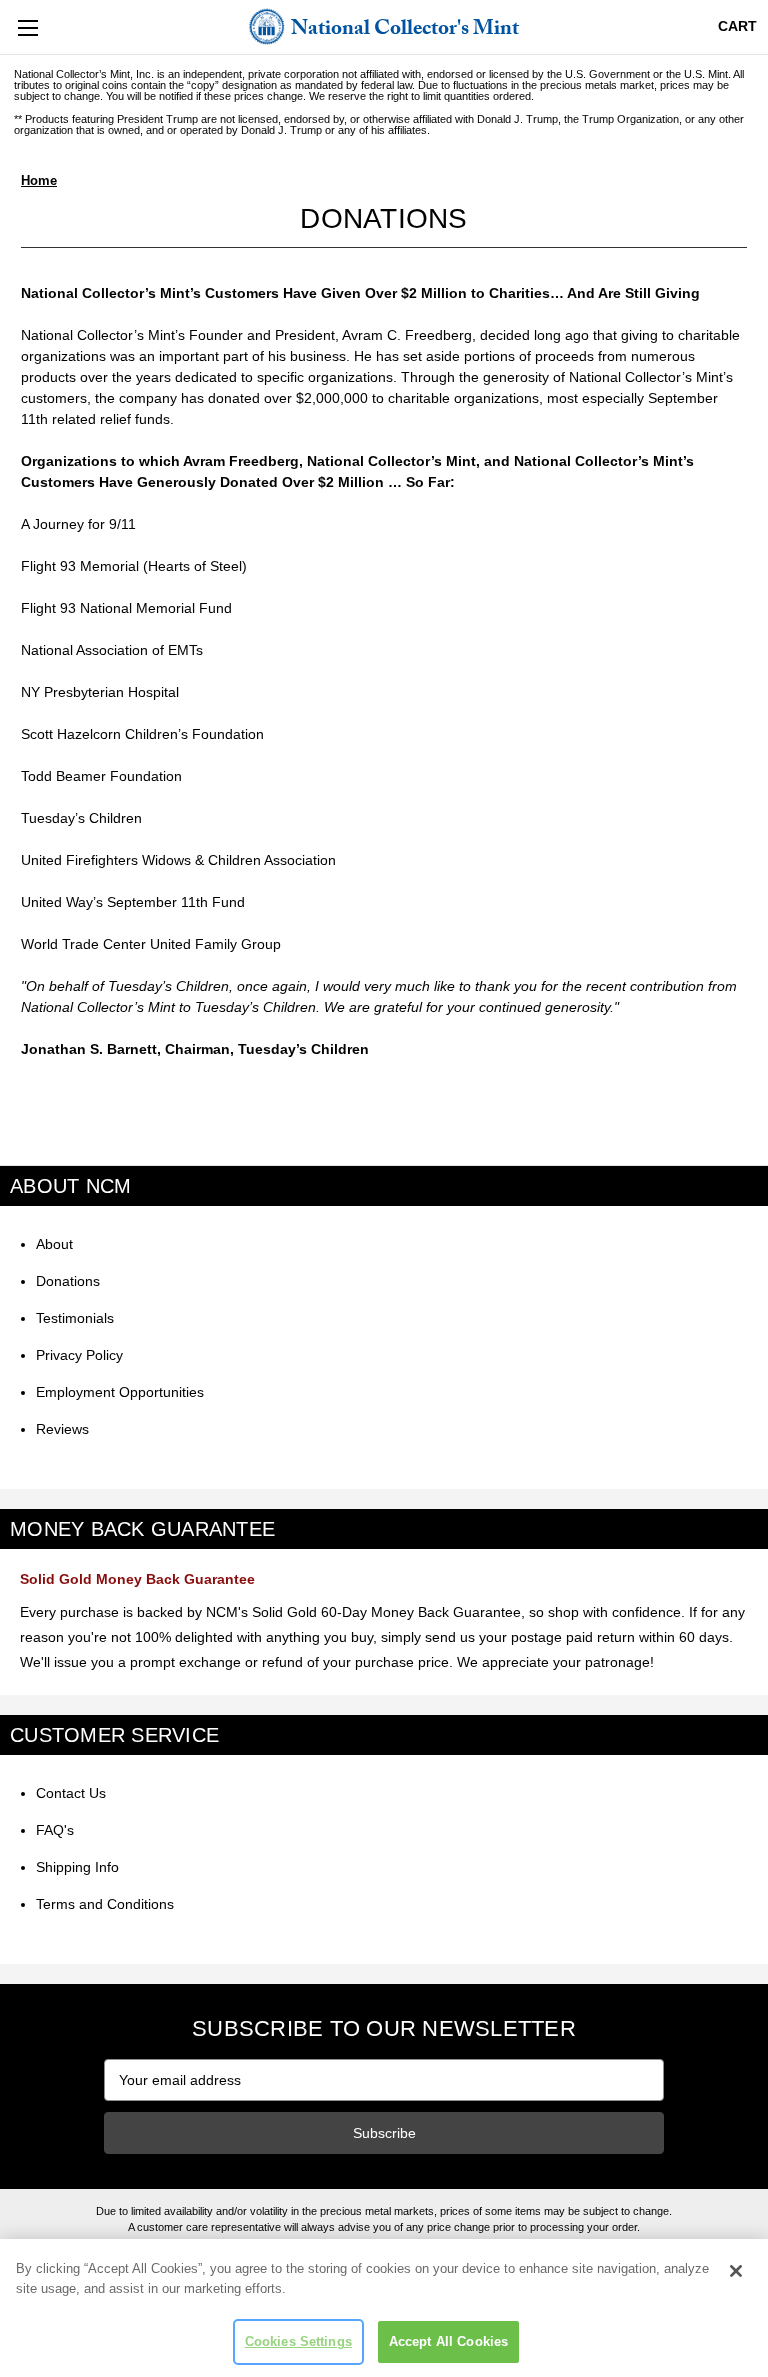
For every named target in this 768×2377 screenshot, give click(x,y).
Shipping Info (77, 1867)
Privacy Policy (79, 1355)
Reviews (62, 1429)
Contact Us (71, 1793)
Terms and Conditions (105, 1904)
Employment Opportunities (120, 1392)
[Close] (736, 2271)
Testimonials (75, 1318)
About (54, 1244)
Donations (68, 1281)
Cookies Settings (298, 2341)
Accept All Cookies (448, 2341)
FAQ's (55, 1830)
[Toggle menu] (27, 27)
